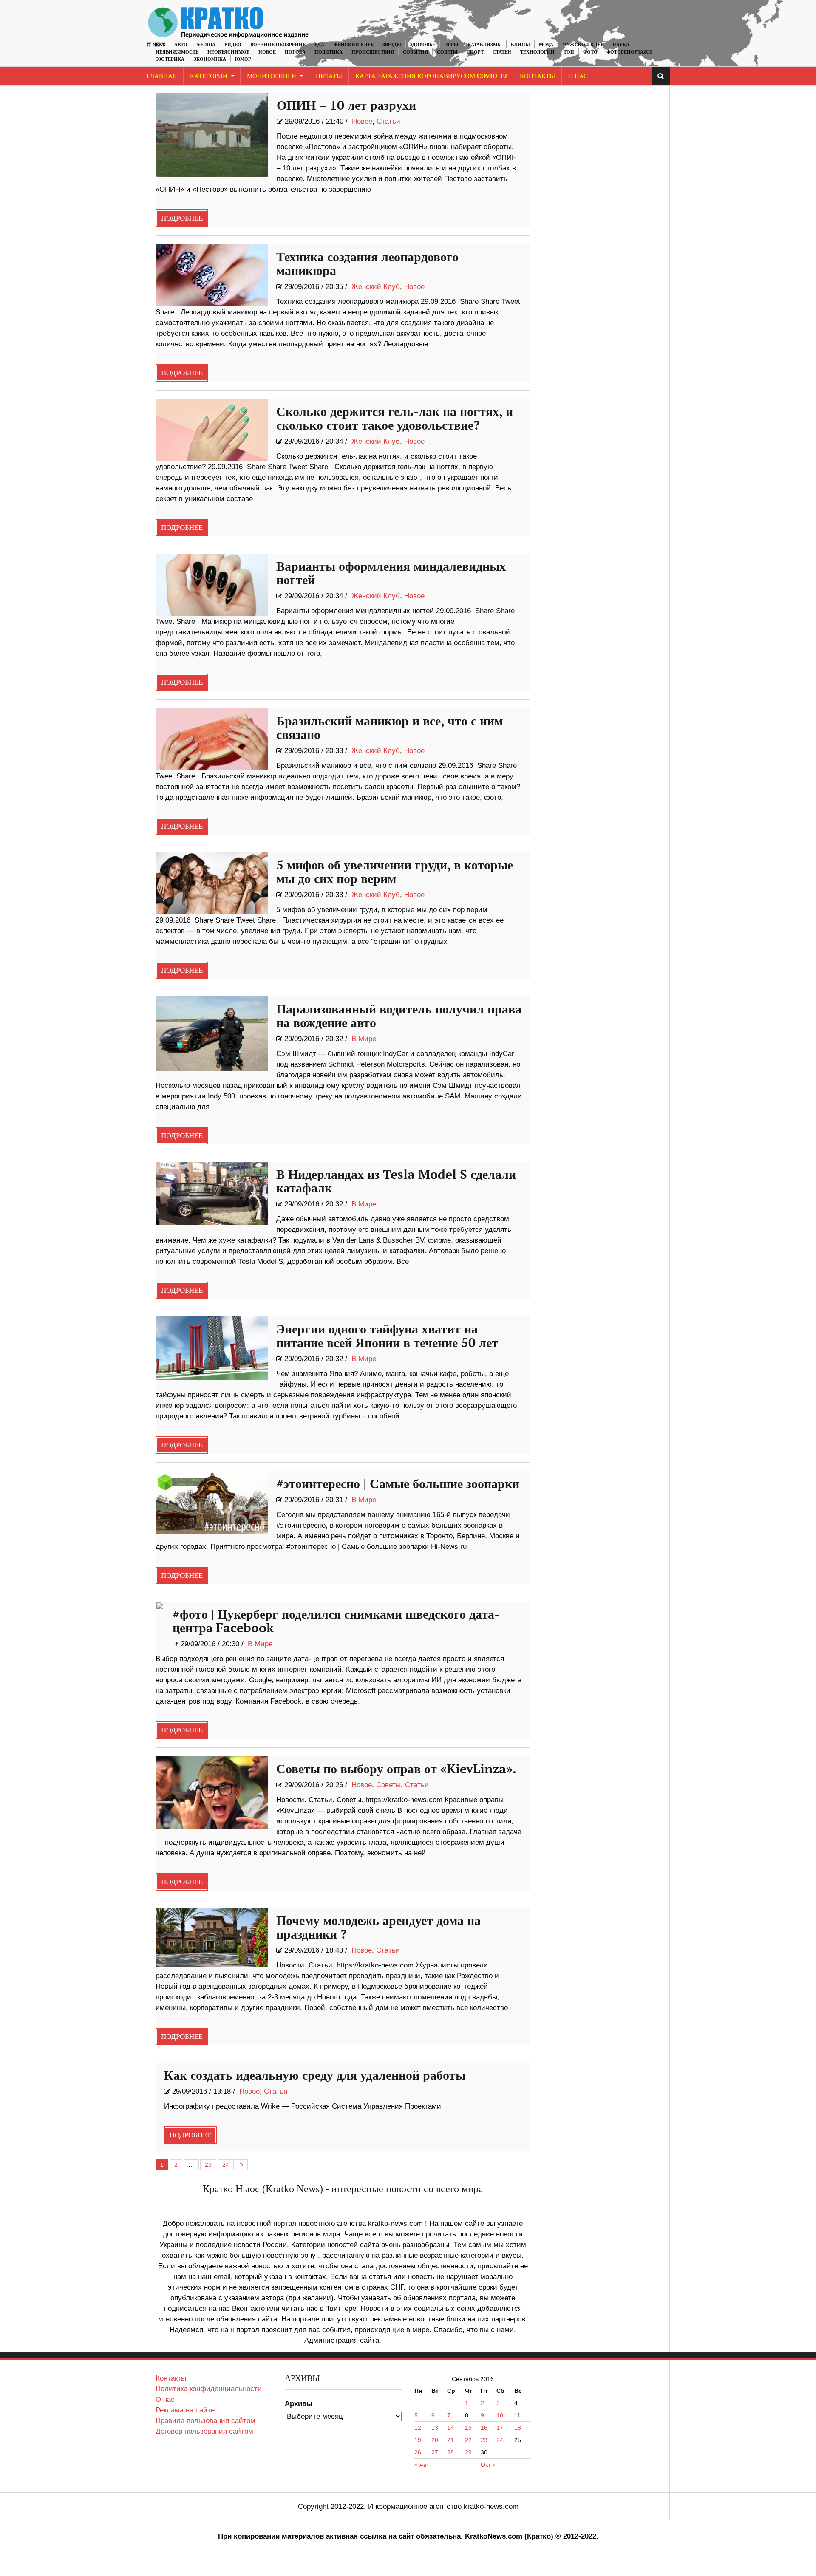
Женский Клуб (353, 45)
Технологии (537, 52)
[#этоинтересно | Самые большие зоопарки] (212, 1503)
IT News (156, 45)
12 (418, 2428)
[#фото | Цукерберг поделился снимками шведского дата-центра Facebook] (160, 1606)
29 (468, 2452)
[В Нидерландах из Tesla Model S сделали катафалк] (212, 1193)
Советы (447, 52)
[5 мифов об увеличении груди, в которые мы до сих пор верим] (212, 883)
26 (418, 2452)
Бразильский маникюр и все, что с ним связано (390, 728)
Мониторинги (272, 76)
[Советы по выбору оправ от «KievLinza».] (212, 1793)
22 (468, 2440)
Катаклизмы (485, 45)
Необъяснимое (228, 52)
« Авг (421, 2465)
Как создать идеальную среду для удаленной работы (315, 2076)
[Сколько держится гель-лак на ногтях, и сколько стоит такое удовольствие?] (212, 430)
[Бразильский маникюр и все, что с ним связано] (212, 739)
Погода (295, 52)
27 (435, 2452)
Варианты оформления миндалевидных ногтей (391, 574)
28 (450, 2452)
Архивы (299, 2404)
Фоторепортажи (629, 52)
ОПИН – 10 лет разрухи (346, 106)
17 (500, 2428)
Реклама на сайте (185, 2410)
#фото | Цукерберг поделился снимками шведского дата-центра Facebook (336, 1622)
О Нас (578, 76)
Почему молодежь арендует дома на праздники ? (378, 1928)
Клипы (520, 45)
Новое (267, 52)
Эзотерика (170, 59)
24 (226, 2165)
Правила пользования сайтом (205, 2421)
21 (450, 2440)
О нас (165, 2399)
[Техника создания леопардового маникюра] (212, 275)
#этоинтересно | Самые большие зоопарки (398, 1484)
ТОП (569, 52)
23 (208, 2165)
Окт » (488, 2465)
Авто (181, 45)
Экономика (210, 59)
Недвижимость (177, 52)
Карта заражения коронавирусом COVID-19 (431, 76)
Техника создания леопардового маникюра (367, 264)
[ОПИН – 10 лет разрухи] (212, 135)
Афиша (206, 45)
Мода (546, 45)
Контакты (537, 76)
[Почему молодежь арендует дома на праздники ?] (212, 1938)
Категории (209, 76)
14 (450, 2428)
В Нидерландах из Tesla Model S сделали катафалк (396, 1182)
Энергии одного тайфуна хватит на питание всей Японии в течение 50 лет (387, 1336)
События (415, 52)
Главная (162, 76)
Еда (319, 45)
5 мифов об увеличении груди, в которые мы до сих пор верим (395, 872)
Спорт (475, 52)
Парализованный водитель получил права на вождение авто (399, 1016)
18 (518, 2428)
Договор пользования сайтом (204, 2431)
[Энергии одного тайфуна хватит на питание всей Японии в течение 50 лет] (212, 1348)
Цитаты (329, 76)
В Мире (364, 1039)
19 (418, 2440)
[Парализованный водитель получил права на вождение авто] (212, 1034)
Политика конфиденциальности (209, 2389)
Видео (233, 45)
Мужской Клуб (583, 45)
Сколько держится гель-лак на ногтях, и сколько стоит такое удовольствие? (395, 419)
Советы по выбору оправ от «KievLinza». (396, 1769)
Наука (621, 45)
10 (500, 2415)
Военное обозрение (278, 45)
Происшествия (373, 52)
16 (484, 2428)
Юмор (243, 59)
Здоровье (423, 45)
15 (468, 2428)
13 (435, 2428)
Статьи (502, 52)
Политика (329, 52)
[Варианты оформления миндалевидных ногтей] (212, 585)
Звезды (392, 45)
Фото (590, 52)
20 (435, 2440)
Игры (451, 45)
